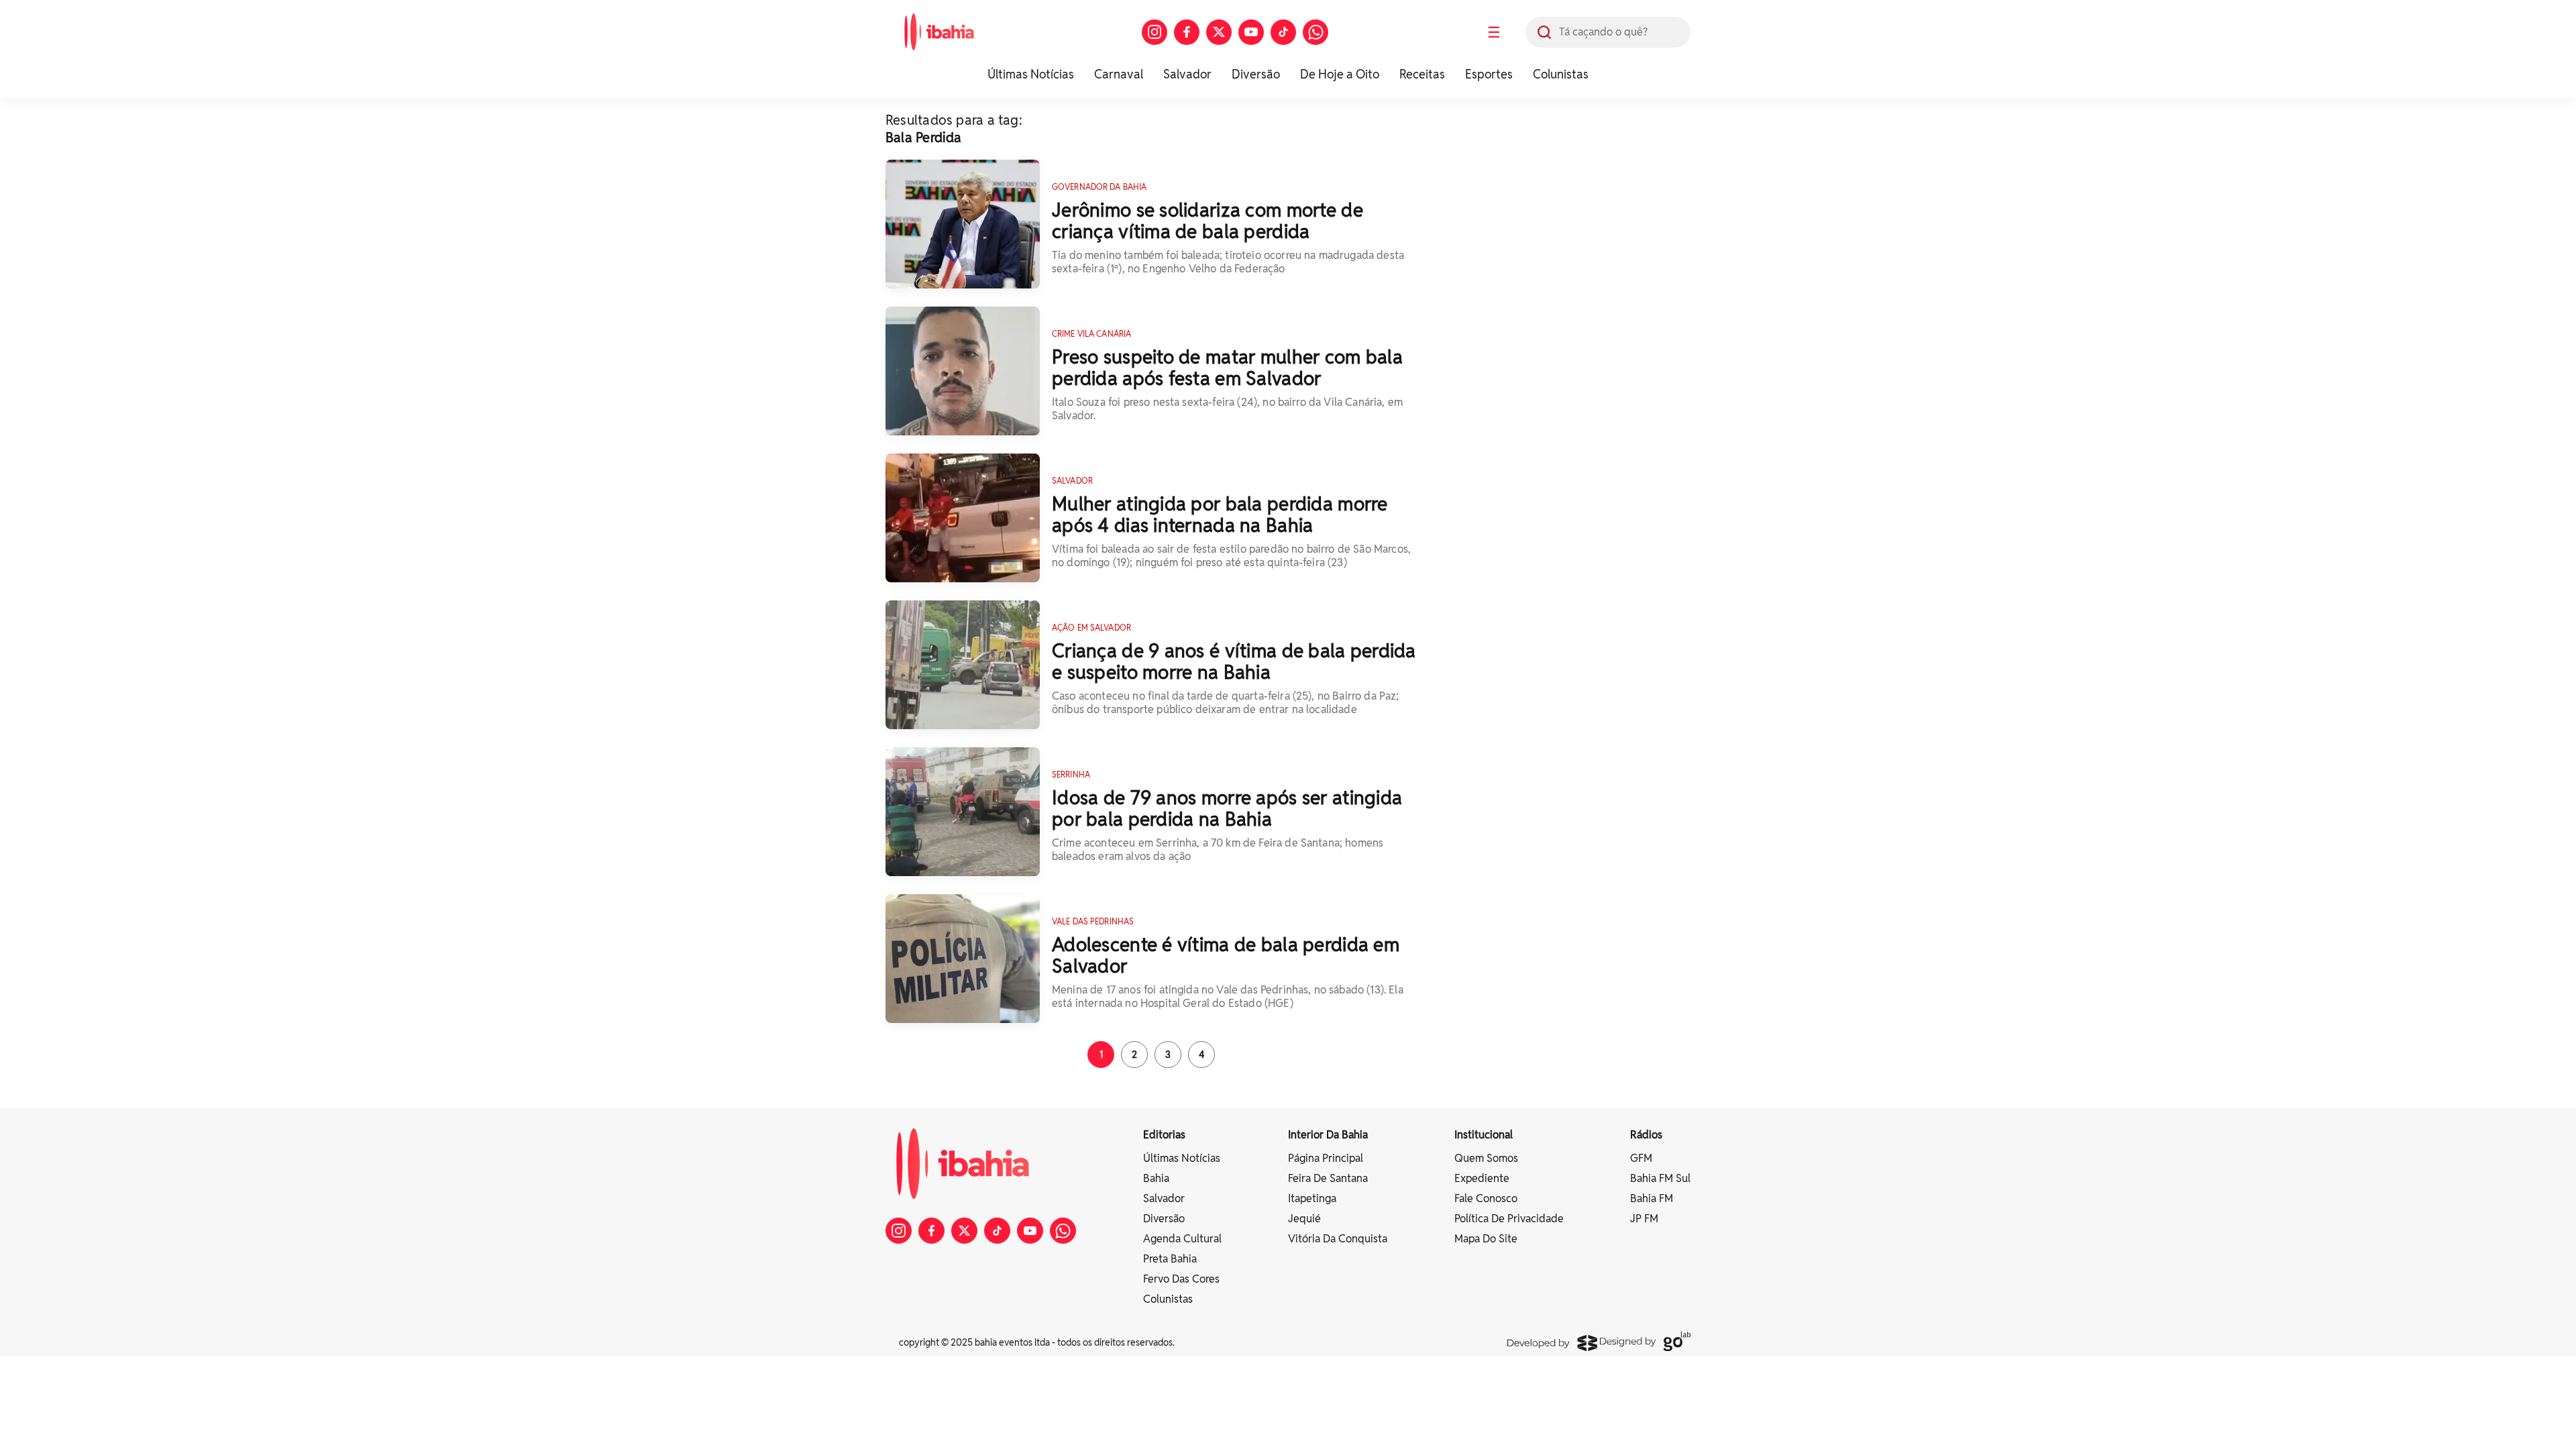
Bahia (1156, 1178)
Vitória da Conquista (1338, 1239)
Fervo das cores (1181, 1279)
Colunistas (1561, 74)
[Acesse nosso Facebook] (1187, 32)
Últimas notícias (1182, 1158)
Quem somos (1486, 1158)
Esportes (1489, 74)
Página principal (1326, 1158)
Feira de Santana (1328, 1178)
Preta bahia (1170, 1259)
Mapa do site (1486, 1239)
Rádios (1646, 1135)
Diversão (1256, 74)
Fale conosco (1486, 1198)
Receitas (1422, 74)
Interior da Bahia (1328, 1135)
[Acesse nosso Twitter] (1219, 32)
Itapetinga (1312, 1198)
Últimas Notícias (1031, 74)
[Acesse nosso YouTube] (1251, 32)
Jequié (1304, 1219)
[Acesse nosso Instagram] (1155, 32)
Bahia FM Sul (1660, 1178)
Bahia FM (1652, 1198)
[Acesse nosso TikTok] (1283, 32)
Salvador (1187, 74)
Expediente (1482, 1178)
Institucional (1484, 1135)
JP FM (1644, 1219)
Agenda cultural (1182, 1239)
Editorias (1164, 1135)
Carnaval (1119, 74)
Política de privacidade (1509, 1219)
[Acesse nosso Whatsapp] (1316, 32)
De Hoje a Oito (1340, 74)
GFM (1641, 1158)
